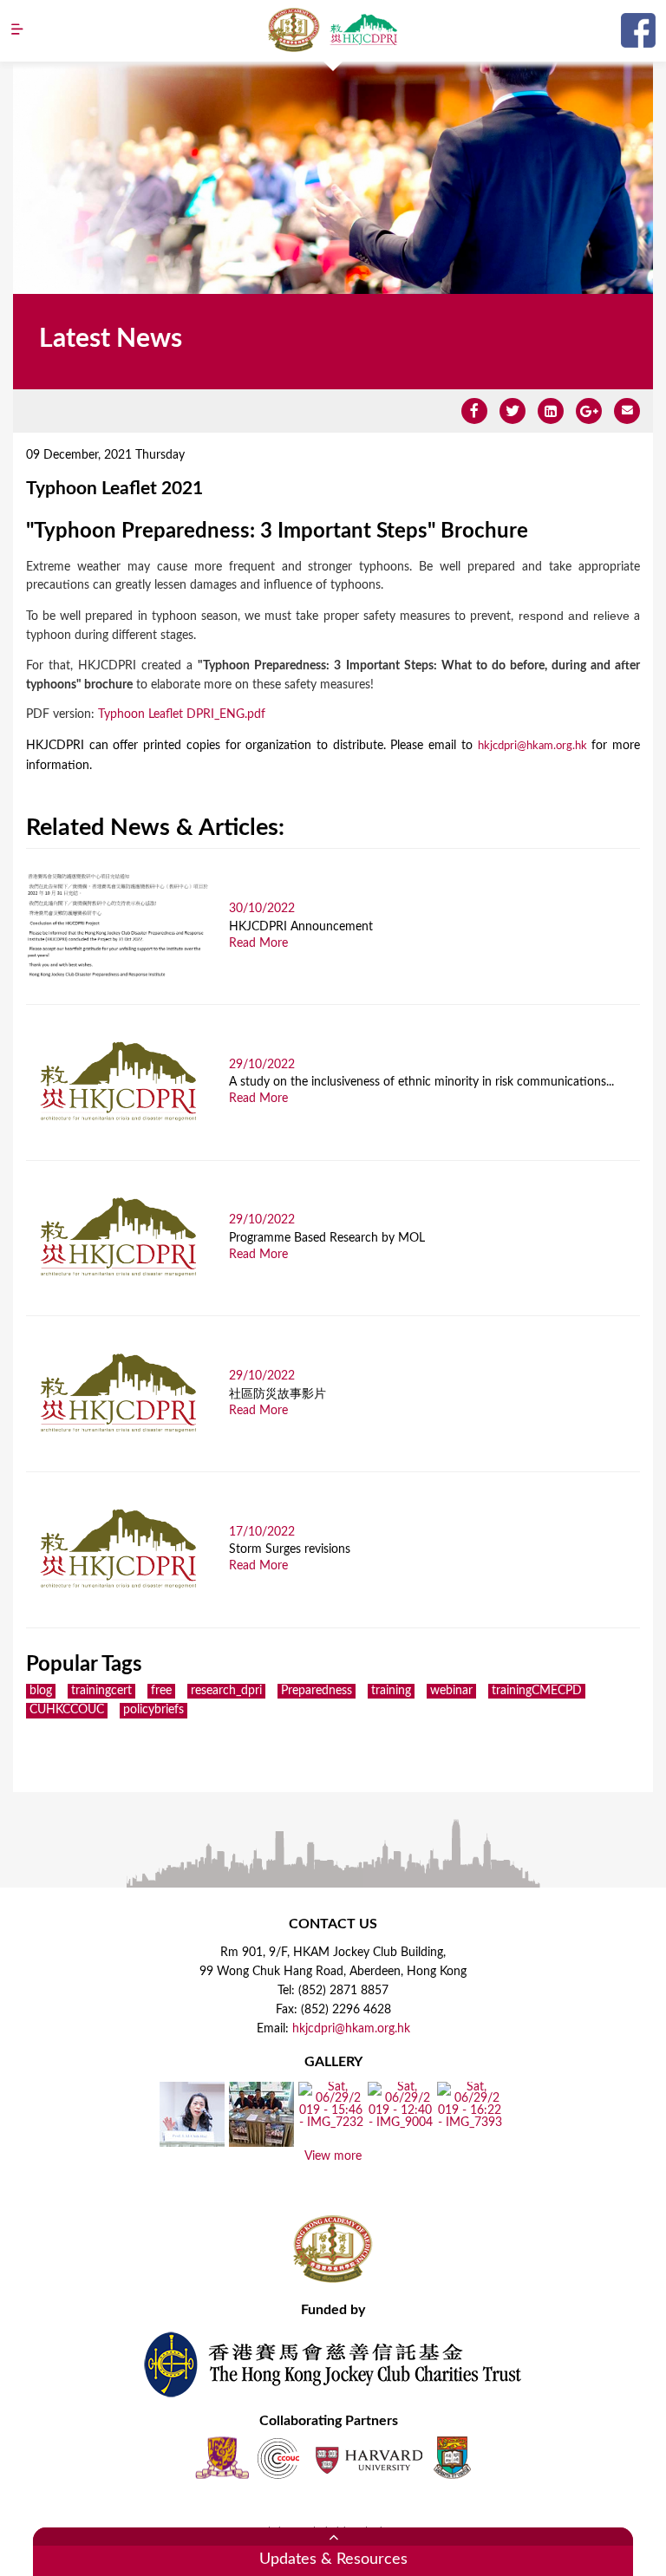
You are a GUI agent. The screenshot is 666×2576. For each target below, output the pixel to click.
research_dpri (226, 1691)
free (161, 1691)
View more (333, 2156)
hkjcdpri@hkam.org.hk (532, 746)
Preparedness (317, 1691)
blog (41, 1691)
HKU (452, 2458)
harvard (367, 2458)
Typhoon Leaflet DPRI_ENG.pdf (182, 714)
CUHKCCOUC (67, 1710)
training (391, 1691)
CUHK (222, 2458)
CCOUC (278, 2458)
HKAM (294, 29)
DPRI (363, 29)
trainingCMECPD (537, 1691)
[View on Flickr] (192, 2141)
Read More (258, 943)
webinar (451, 1691)
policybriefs (153, 1710)
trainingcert (101, 1691)
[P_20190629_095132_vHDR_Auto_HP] (261, 2141)
